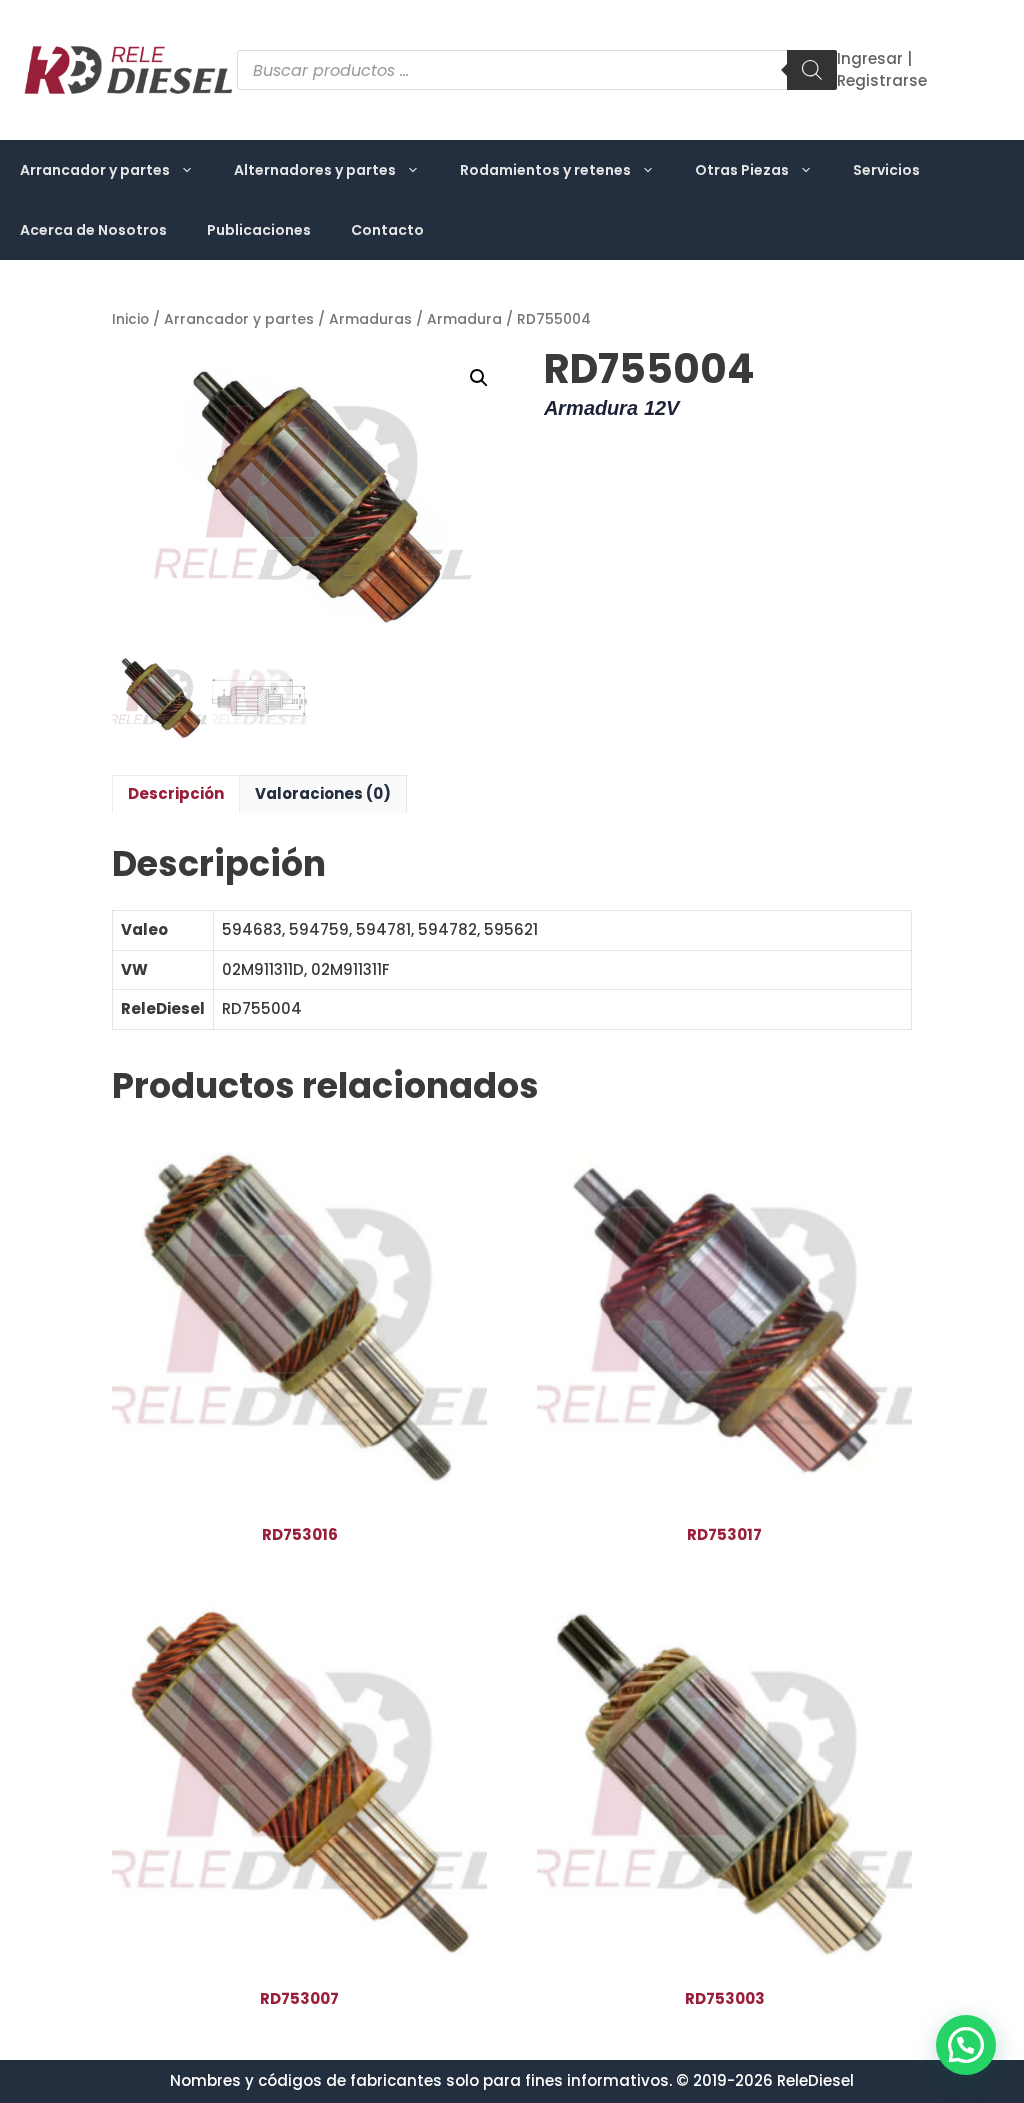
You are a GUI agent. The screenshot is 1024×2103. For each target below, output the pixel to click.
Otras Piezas (742, 170)
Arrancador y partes (95, 170)
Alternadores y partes (315, 170)
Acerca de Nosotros (93, 230)
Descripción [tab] (176, 793)
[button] (479, 378)
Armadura (464, 319)
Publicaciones (259, 230)
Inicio (130, 319)
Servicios (886, 170)
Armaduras (370, 319)
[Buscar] (812, 70)
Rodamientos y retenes (545, 170)
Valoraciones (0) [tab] (323, 793)
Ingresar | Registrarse (882, 70)
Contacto (387, 230)
